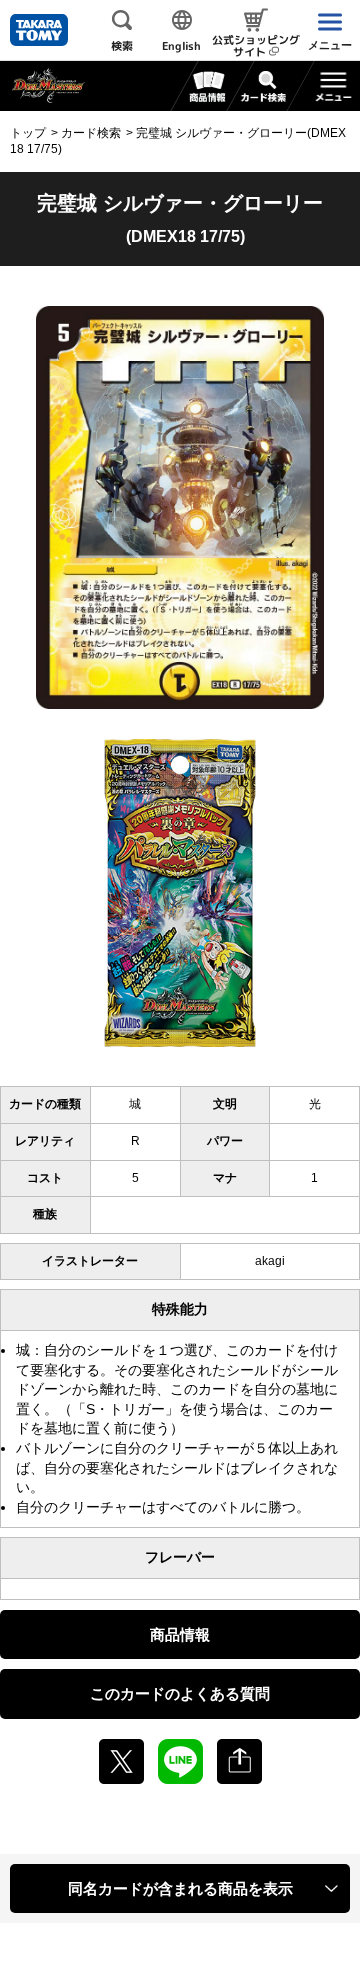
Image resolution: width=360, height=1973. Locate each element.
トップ (28, 133)
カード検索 (91, 133)
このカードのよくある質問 (180, 1693)
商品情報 (180, 1634)
